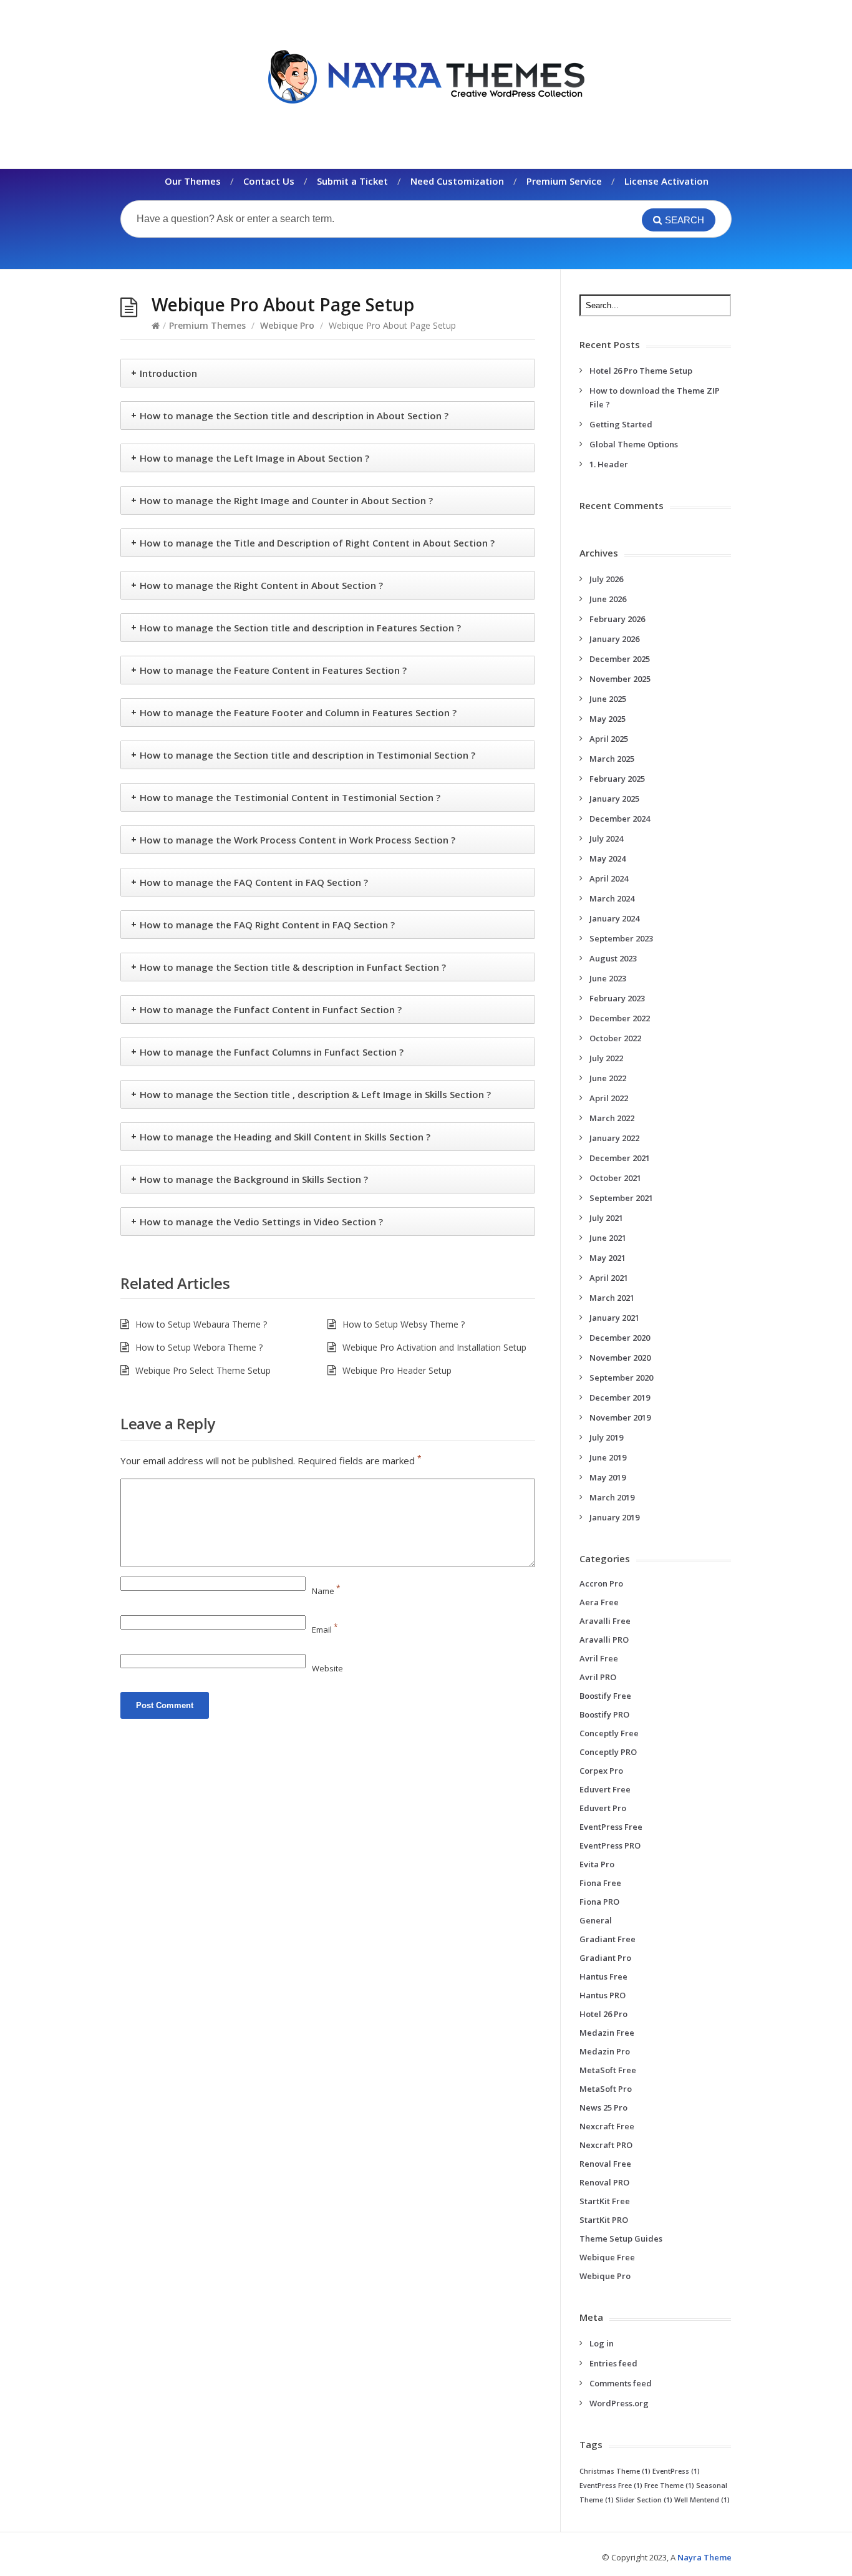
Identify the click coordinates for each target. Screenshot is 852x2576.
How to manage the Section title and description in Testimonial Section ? (307, 755)
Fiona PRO (599, 1902)
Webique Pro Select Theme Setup (203, 1370)
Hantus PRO (603, 1995)
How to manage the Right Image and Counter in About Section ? (286, 500)
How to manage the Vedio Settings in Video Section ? (261, 1222)
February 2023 (617, 998)
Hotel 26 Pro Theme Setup (641, 371)
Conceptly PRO (608, 1752)
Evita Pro (597, 1864)
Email (325, 1630)
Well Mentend (702, 2500)
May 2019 (608, 1477)
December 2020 (620, 1338)
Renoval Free (605, 2164)
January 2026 (614, 639)
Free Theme (669, 2486)
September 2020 (621, 1378)
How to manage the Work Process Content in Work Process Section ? (298, 840)
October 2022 (615, 1038)
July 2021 (606, 1218)
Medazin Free (607, 2033)
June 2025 (608, 699)
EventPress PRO (610, 1845)
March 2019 (612, 1497)
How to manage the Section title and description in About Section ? (294, 416)
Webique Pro (287, 325)
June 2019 (608, 1457)
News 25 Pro (603, 2107)
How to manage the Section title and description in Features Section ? (300, 628)
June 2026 (608, 599)
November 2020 (620, 1358)
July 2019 (606, 1437)
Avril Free (599, 1658)
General (596, 1920)
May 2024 (608, 858)
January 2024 (614, 918)
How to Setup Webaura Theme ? (201, 1324)
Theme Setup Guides (621, 2238)
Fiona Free (600, 1883)
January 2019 (614, 1517)
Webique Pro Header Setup (397, 1370)
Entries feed (613, 2363)
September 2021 (621, 1198)
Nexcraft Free (607, 2126)
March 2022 (612, 1118)
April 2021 (609, 1278)
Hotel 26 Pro (603, 2014)
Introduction (168, 373)
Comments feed (621, 2383)
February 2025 (617, 779)
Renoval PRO (604, 2182)
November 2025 (620, 679)
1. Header (609, 464)
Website (327, 1668)
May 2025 (608, 719)
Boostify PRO (604, 1714)
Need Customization (457, 181)
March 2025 (612, 759)
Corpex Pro (601, 1771)
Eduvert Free (605, 1789)
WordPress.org (619, 2403)
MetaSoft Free (608, 2070)
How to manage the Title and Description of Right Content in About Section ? (317, 543)
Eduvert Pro (603, 1808)
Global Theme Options (634, 444)
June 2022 (608, 1078)
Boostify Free (605, 1696)
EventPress (676, 2471)
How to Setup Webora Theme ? (199, 1347)
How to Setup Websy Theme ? (404, 1324)
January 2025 (614, 799)
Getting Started (621, 424)
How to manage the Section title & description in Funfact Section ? (293, 967)
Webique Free (607, 2257)
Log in (602, 2343)
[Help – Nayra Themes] (426, 76)
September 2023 (621, 938)
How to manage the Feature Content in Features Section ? (273, 670)
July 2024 (606, 838)
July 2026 (606, 579)
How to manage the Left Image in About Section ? (254, 458)
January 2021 (614, 1318)
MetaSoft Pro (606, 2089)
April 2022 (609, 1098)
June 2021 (608, 1238)
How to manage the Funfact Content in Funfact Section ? (271, 1009)
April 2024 (609, 878)
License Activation (666, 181)
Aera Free (599, 1602)
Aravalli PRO (604, 1640)
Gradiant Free (608, 1939)
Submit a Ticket (352, 181)
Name (326, 1591)
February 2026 (617, 619)
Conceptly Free (609, 1733)
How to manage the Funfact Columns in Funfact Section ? (272, 1052)
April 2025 (609, 739)
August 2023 (613, 958)
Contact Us (269, 181)
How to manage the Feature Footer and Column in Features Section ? (298, 712)
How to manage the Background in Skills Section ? (254, 1179)
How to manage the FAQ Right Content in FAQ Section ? (267, 925)
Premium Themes (207, 325)
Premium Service (564, 181)
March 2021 (612, 1298)
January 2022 (614, 1138)
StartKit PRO (604, 2220)
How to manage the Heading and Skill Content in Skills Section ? (285, 1137)
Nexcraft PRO (606, 2145)
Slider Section (644, 2500)
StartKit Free (605, 2201)
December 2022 (620, 1018)
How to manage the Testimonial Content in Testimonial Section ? (290, 797)
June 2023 (608, 978)
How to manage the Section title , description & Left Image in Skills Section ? (315, 1094)
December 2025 (620, 659)
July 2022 (606, 1058)
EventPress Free (611, 1827)
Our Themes (193, 181)
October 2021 (615, 1178)
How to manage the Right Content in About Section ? (261, 585)
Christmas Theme (615, 2471)
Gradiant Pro (605, 1958)
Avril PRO (598, 1677)
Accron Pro (601, 1583)
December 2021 (620, 1158)
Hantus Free (603, 1976)
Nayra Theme (704, 2557)
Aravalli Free (605, 1621)
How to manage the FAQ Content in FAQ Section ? (254, 882)
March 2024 (612, 898)
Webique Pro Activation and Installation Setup (434, 1347)
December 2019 (620, 1397)
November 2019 (620, 1417)
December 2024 (620, 819)
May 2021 (608, 1258)
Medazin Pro (605, 2051)
